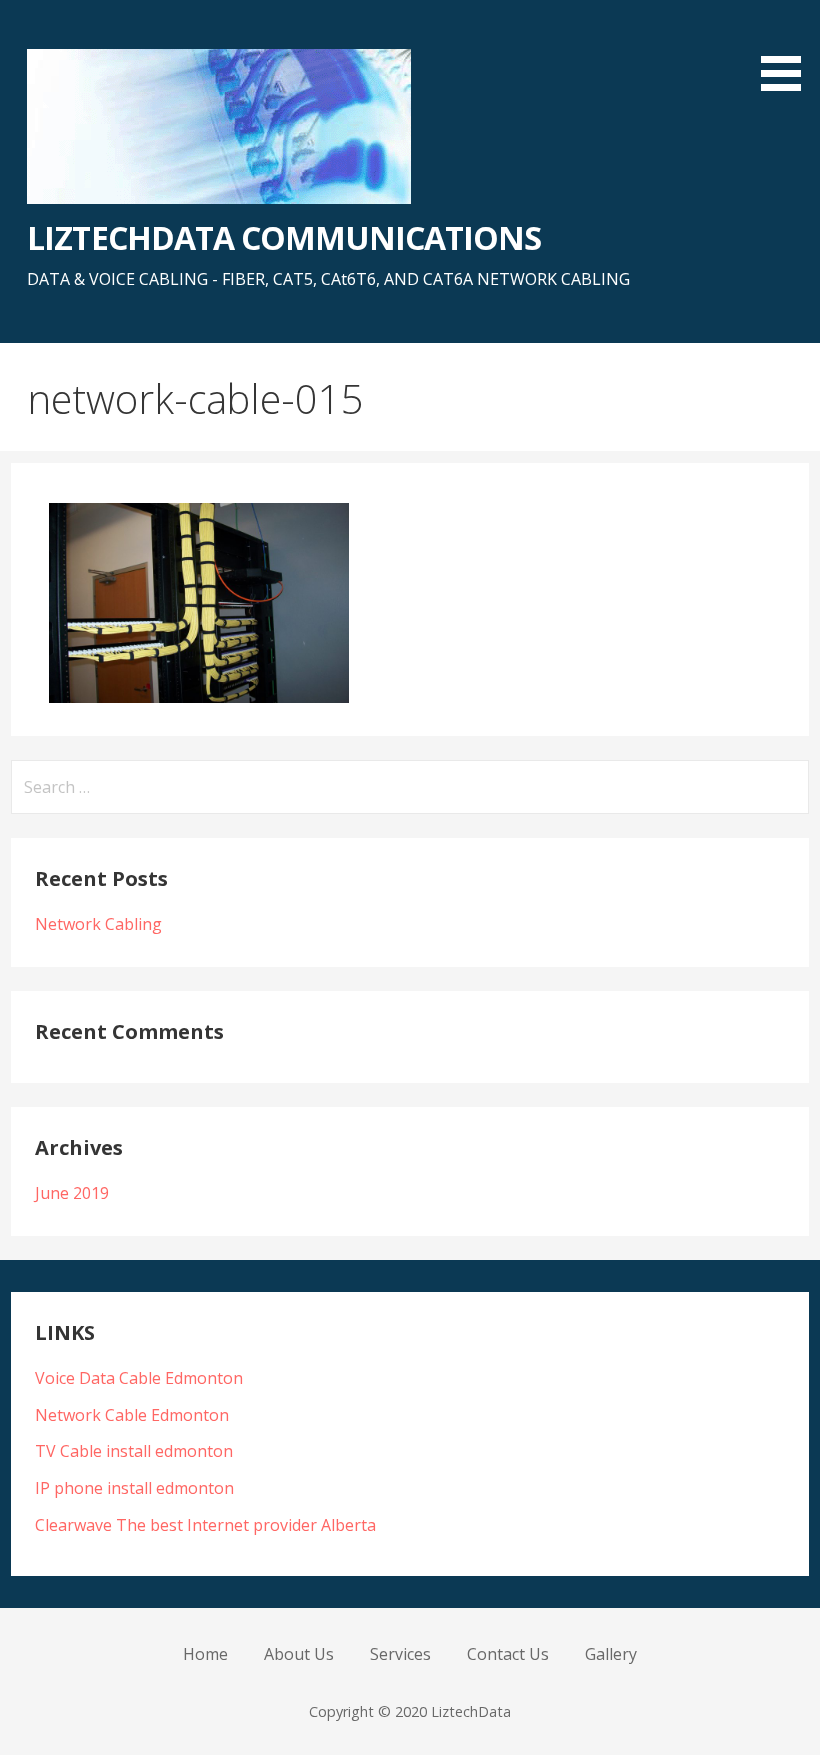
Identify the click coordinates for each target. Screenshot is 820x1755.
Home (205, 1654)
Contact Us (508, 1654)
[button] (788, 49)
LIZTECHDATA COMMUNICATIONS (284, 237)
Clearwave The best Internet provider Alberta (205, 1525)
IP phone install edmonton (134, 1488)
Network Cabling (98, 924)
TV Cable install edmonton (134, 1451)
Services (400, 1654)
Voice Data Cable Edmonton (139, 1378)
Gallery (611, 1654)
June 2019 (72, 1193)
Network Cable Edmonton (132, 1415)
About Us (299, 1654)
